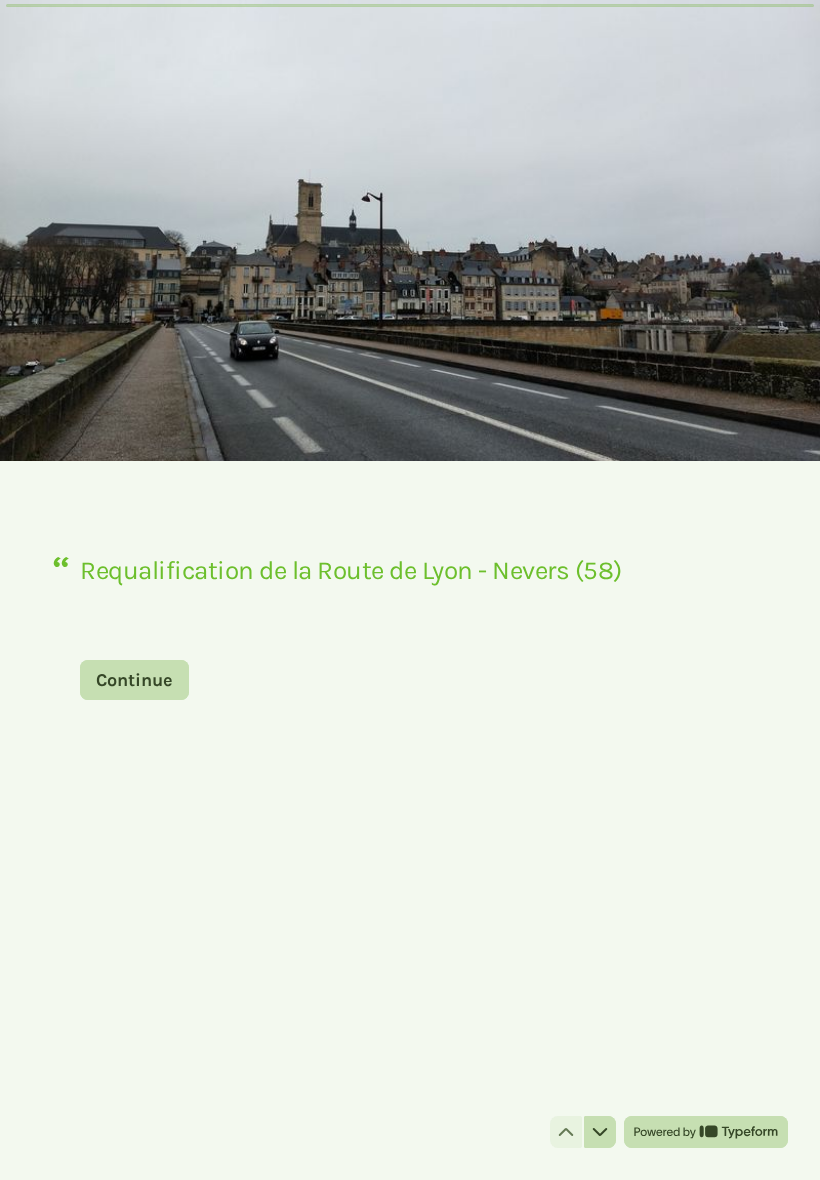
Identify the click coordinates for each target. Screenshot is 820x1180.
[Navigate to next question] (600, 1132)
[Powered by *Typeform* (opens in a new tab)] (706, 1132)
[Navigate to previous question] (566, 1132)
